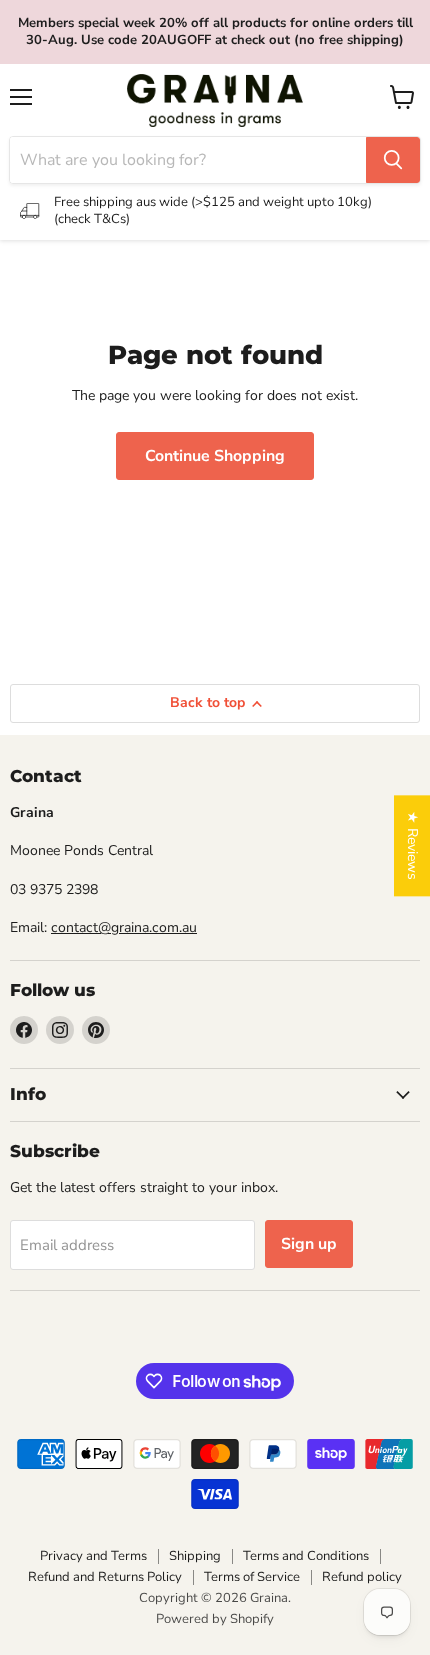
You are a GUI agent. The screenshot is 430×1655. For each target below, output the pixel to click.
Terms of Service (252, 1577)
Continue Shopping (215, 456)
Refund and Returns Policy (105, 1577)
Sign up (309, 1244)
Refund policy (362, 1577)
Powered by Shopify (215, 1619)
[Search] (393, 160)
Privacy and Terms (93, 1556)
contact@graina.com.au (124, 927)
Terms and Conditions (306, 1556)
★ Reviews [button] (412, 845)
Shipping (195, 1556)
